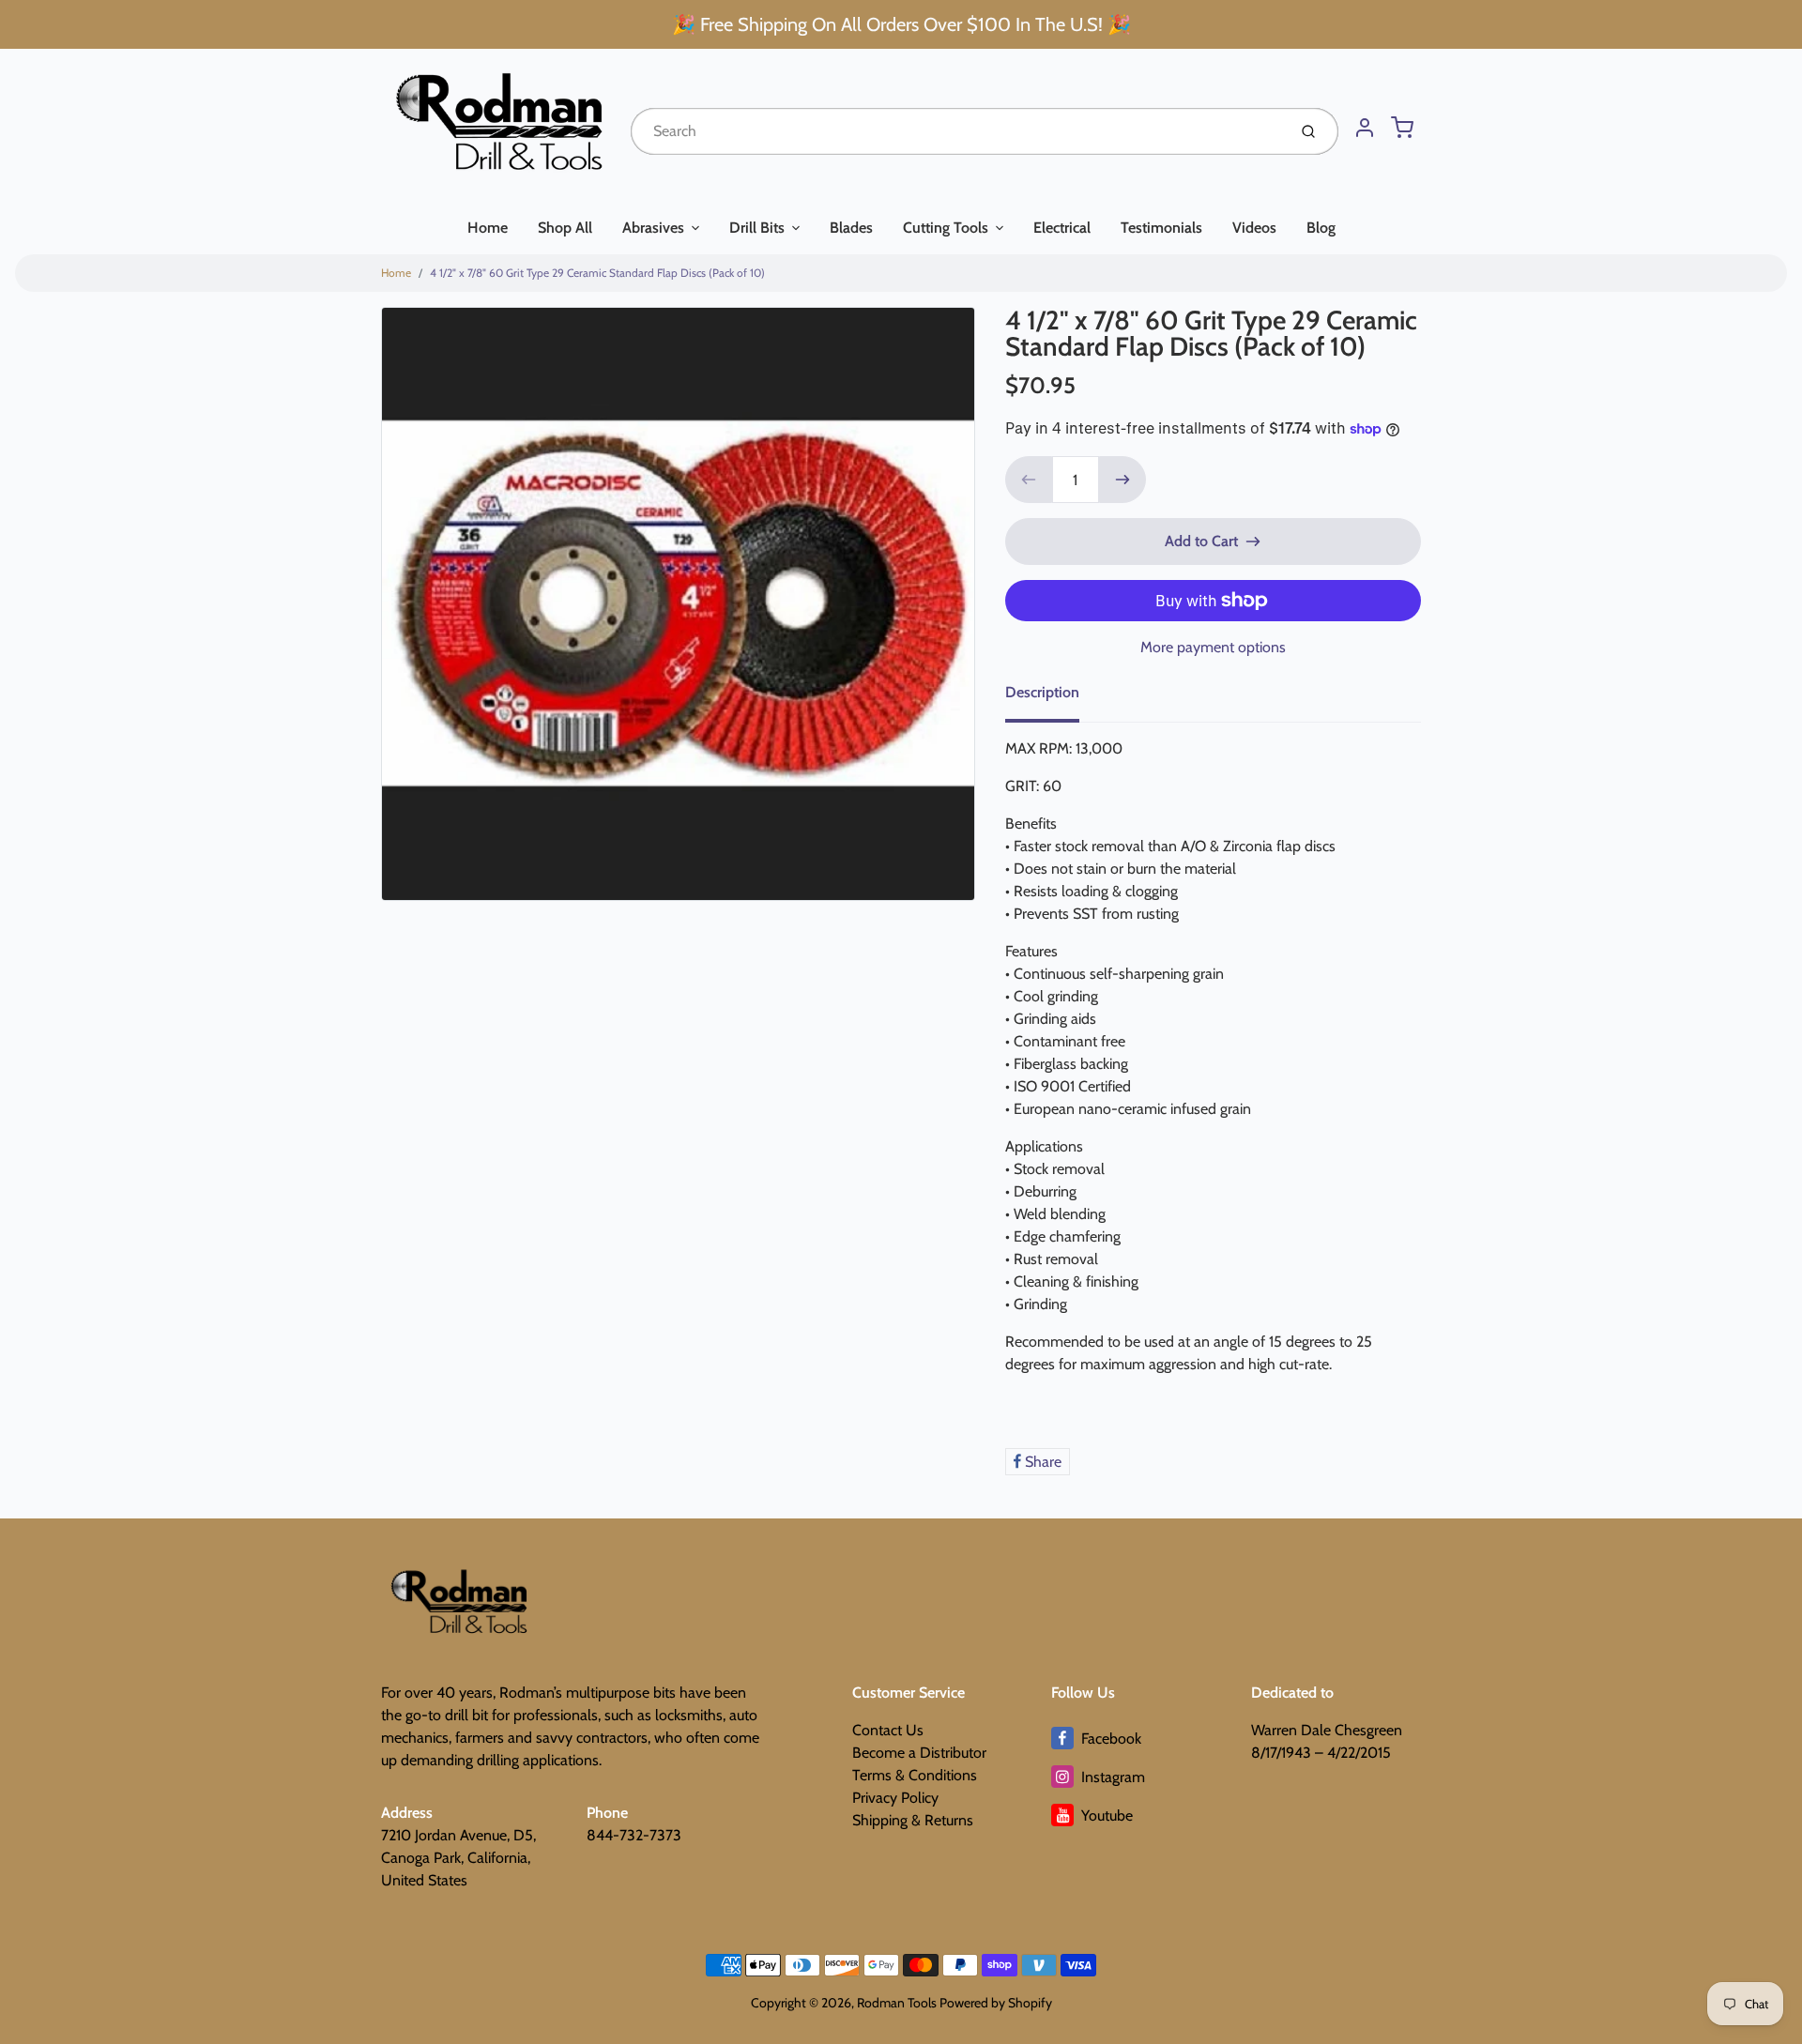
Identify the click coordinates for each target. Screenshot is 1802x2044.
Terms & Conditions (915, 1775)
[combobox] (957, 131)
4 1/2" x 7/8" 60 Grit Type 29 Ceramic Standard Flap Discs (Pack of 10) (597, 273)
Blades (851, 228)
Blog (1321, 228)
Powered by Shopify (996, 2003)
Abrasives (653, 228)
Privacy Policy (895, 1798)
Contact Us (888, 1730)
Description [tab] (1042, 692)
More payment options (1213, 647)
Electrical (1062, 228)
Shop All (565, 228)
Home (488, 228)
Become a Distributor (919, 1753)
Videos (1254, 228)
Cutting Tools (946, 228)
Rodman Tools (897, 2003)
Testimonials (1161, 228)
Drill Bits (757, 228)
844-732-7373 (634, 1835)
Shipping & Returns (913, 1820)
